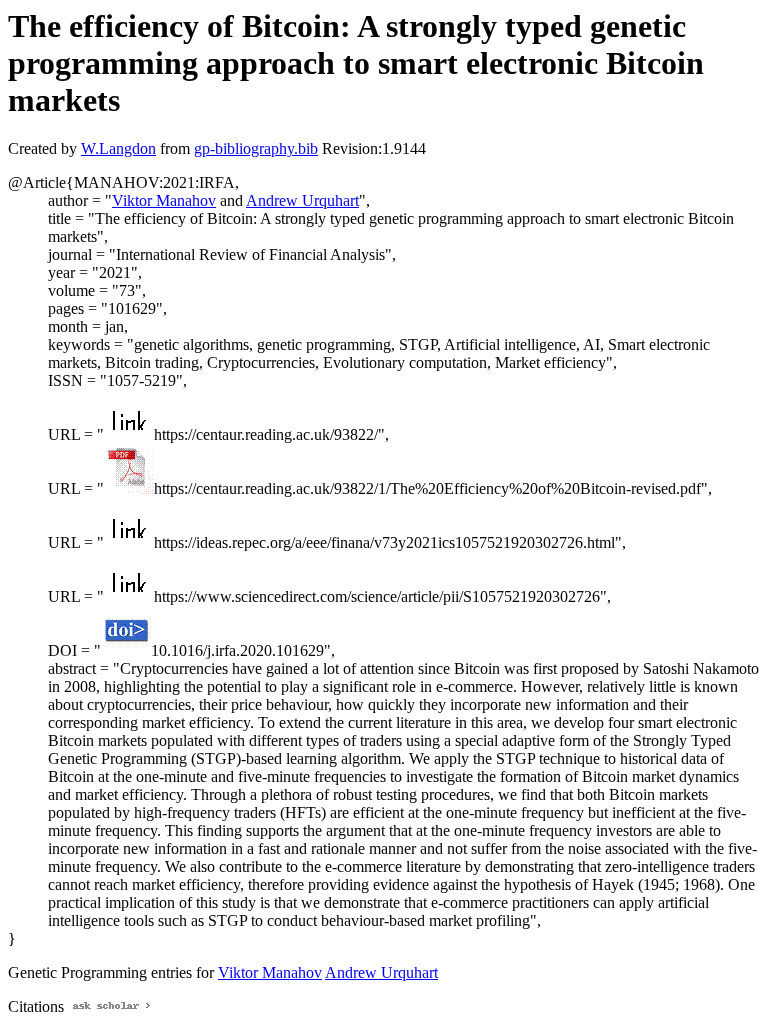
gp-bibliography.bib (256, 148)
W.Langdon (118, 148)
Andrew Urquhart (302, 200)
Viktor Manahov (164, 200)
